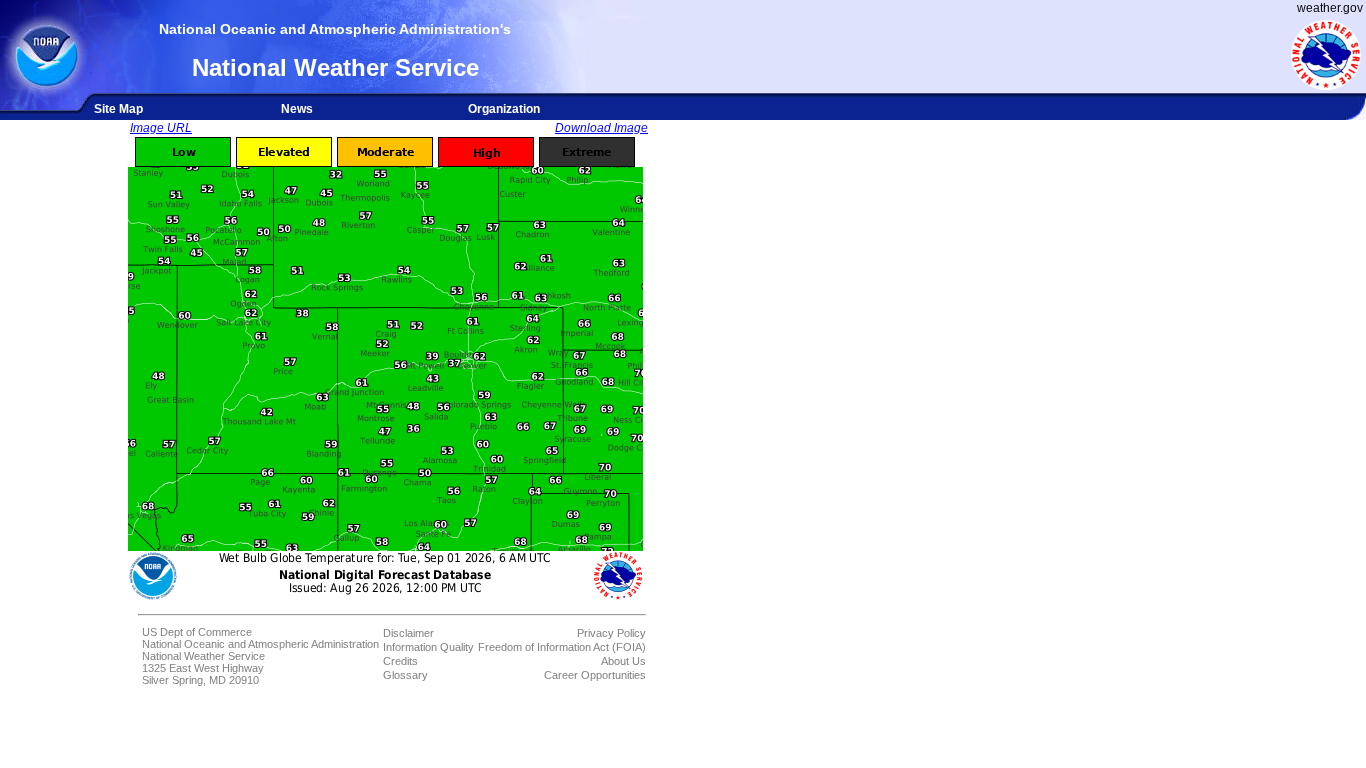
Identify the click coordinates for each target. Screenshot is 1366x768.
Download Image (601, 128)
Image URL (161, 128)
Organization (504, 109)
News (297, 109)
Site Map (118, 109)
